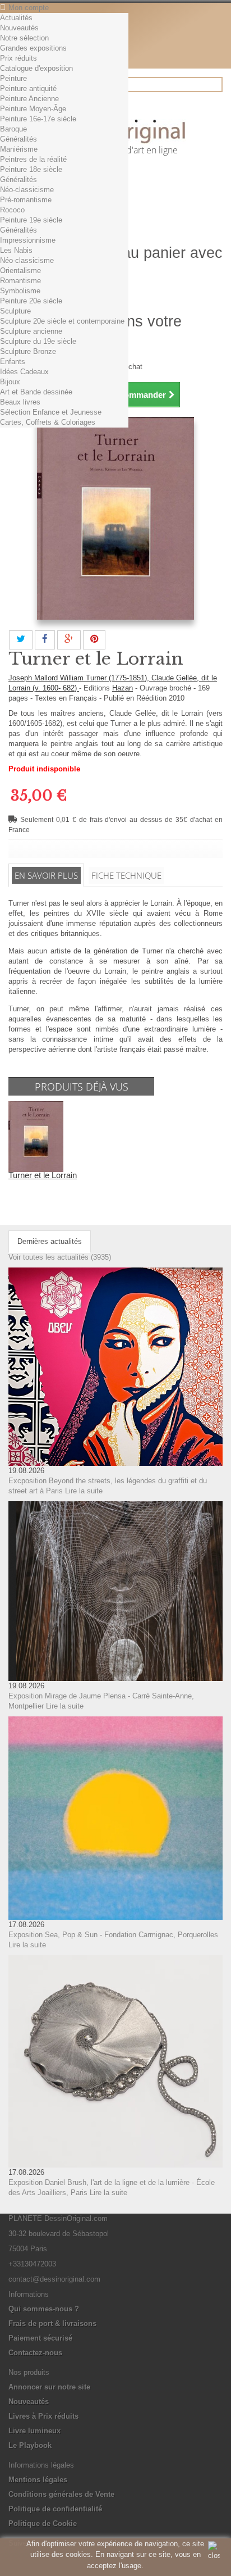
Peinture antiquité (28, 88)
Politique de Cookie (43, 2523)
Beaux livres (20, 402)
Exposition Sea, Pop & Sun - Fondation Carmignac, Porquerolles (113, 1935)
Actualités (16, 18)
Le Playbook (30, 2445)
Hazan (123, 688)
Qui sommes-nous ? (44, 2309)
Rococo (12, 210)
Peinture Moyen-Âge (33, 109)
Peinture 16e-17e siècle (38, 119)
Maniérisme (19, 149)
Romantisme (20, 281)
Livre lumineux (34, 2431)
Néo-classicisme (27, 190)
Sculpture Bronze (28, 351)
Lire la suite (84, 1491)
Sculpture (15, 311)
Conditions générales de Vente (61, 2494)
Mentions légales (38, 2480)
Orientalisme (20, 271)
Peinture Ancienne (29, 99)
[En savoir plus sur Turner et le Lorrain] (36, 1136)
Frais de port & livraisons (52, 2323)
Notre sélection (24, 38)
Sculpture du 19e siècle (38, 341)
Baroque (13, 129)
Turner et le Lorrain (43, 1175)
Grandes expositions (33, 48)
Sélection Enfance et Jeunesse (51, 412)
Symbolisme (20, 291)
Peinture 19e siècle (31, 220)
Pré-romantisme (26, 200)
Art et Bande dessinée (36, 392)
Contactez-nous (35, 2353)
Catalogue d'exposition (36, 68)
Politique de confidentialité (55, 2509)
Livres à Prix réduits (43, 2416)
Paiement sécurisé (40, 2338)
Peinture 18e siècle (31, 169)
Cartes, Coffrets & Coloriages (48, 422)
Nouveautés (19, 28)
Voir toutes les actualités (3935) (60, 1257)
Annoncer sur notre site (49, 2387)
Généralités (19, 139)
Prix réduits (19, 58)
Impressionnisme (28, 240)
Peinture (13, 78)
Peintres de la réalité (33, 159)
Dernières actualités (50, 1241)
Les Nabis (16, 250)
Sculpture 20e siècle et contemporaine (62, 321)
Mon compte (29, 8)
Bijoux (10, 382)
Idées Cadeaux (24, 372)
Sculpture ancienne (31, 331)
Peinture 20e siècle (31, 301)
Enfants (13, 362)
